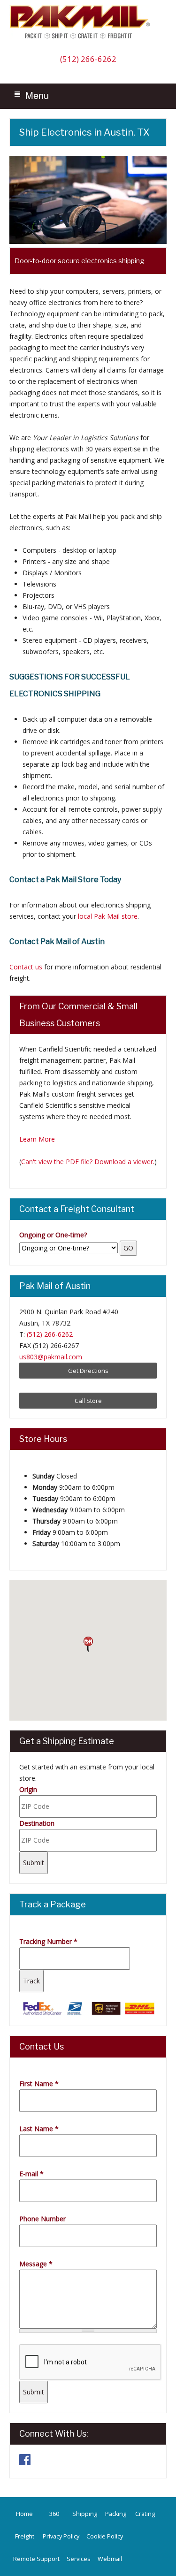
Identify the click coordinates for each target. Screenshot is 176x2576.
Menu (37, 95)
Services (79, 2559)
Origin (28, 1789)
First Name (39, 2084)
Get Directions (88, 1371)
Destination (37, 1823)
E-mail (31, 2174)
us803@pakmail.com (51, 1357)
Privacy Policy (61, 2536)
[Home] (82, 38)
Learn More (37, 1139)
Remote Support (36, 2559)
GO (128, 1248)
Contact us (26, 967)
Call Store (88, 1401)
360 (54, 2514)
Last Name (39, 2129)
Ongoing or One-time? (53, 1235)
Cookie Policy (105, 2536)
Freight (25, 2536)
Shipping (85, 2514)
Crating (145, 2514)
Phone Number (42, 2219)
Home (24, 2514)
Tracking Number (48, 1941)
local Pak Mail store (108, 916)
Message (36, 2264)
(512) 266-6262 (88, 59)
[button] (88, 1645)
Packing (116, 2514)
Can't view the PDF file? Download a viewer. (88, 1162)
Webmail (110, 2559)
